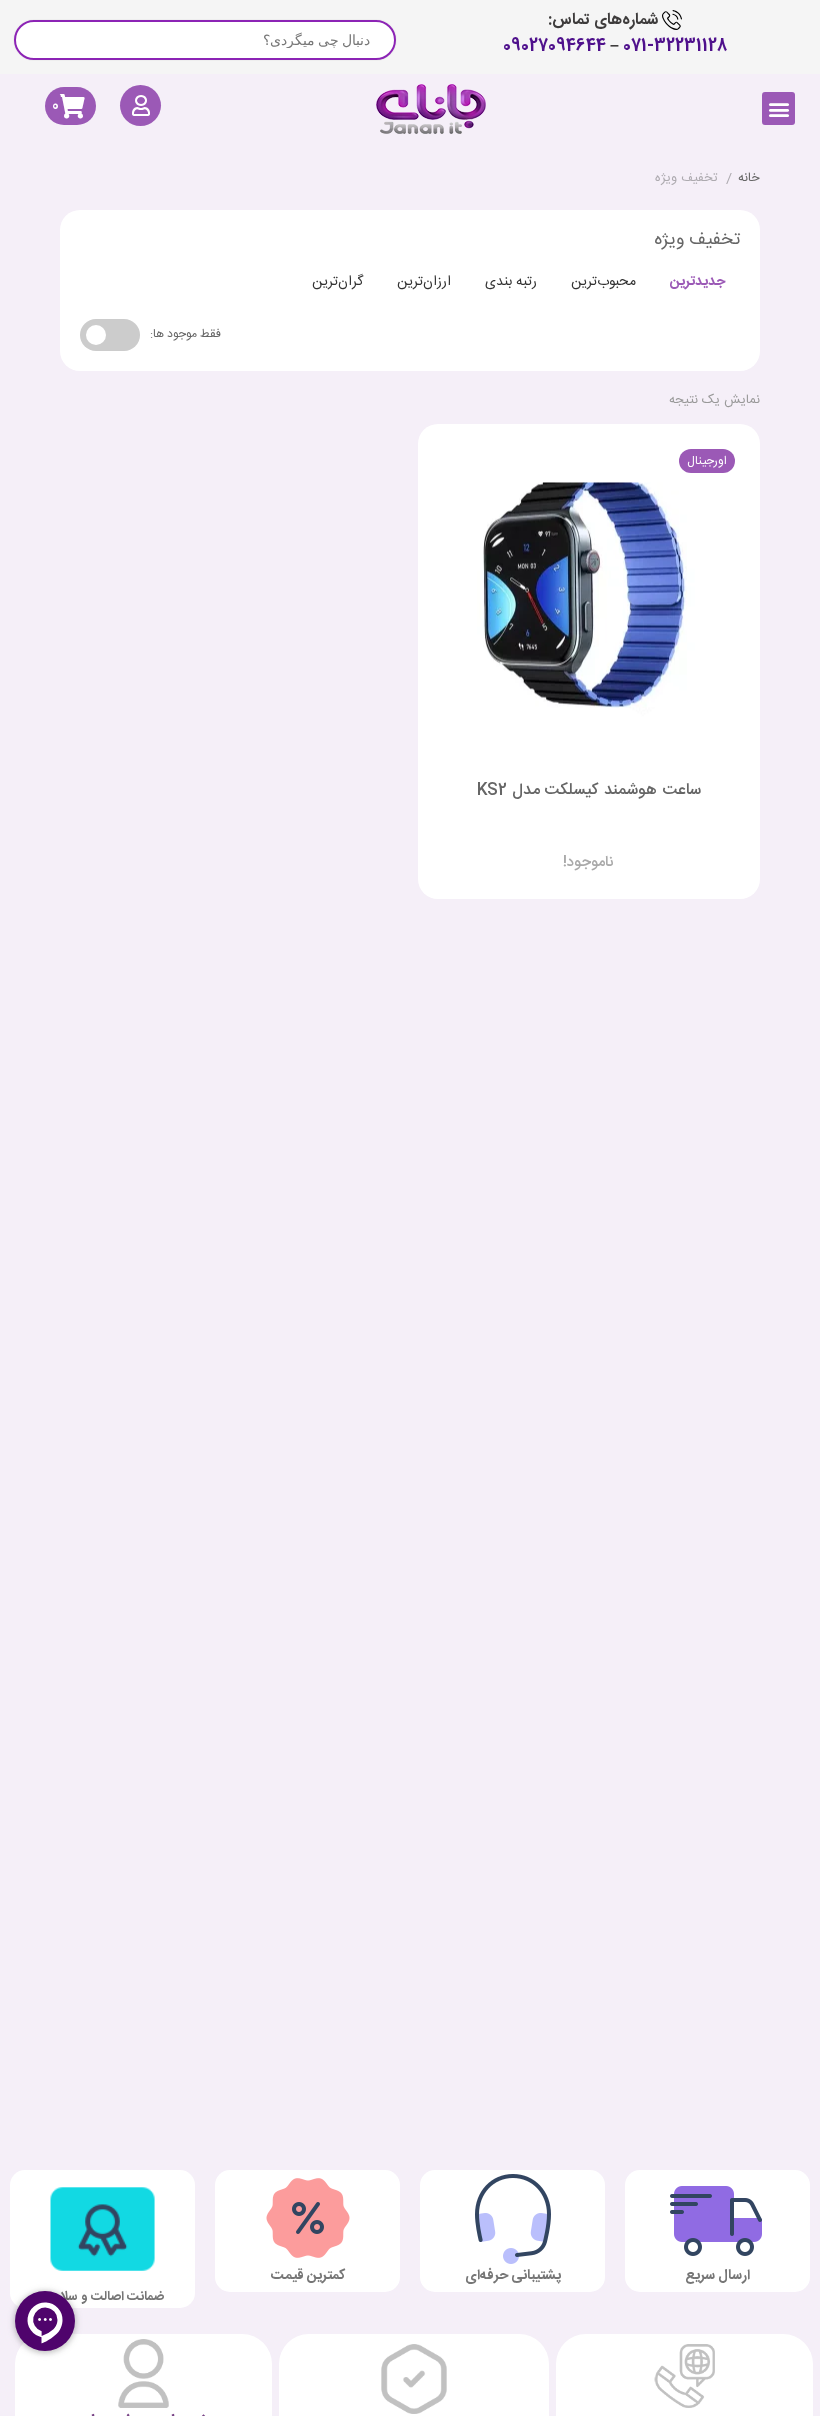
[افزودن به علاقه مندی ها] (532, 846)
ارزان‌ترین (424, 282)
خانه (749, 179)
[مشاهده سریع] (608, 846)
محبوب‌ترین (603, 282)
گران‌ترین (337, 282)
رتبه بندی (511, 282)
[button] (778, 108)
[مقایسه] (570, 846)
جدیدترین (697, 282)
